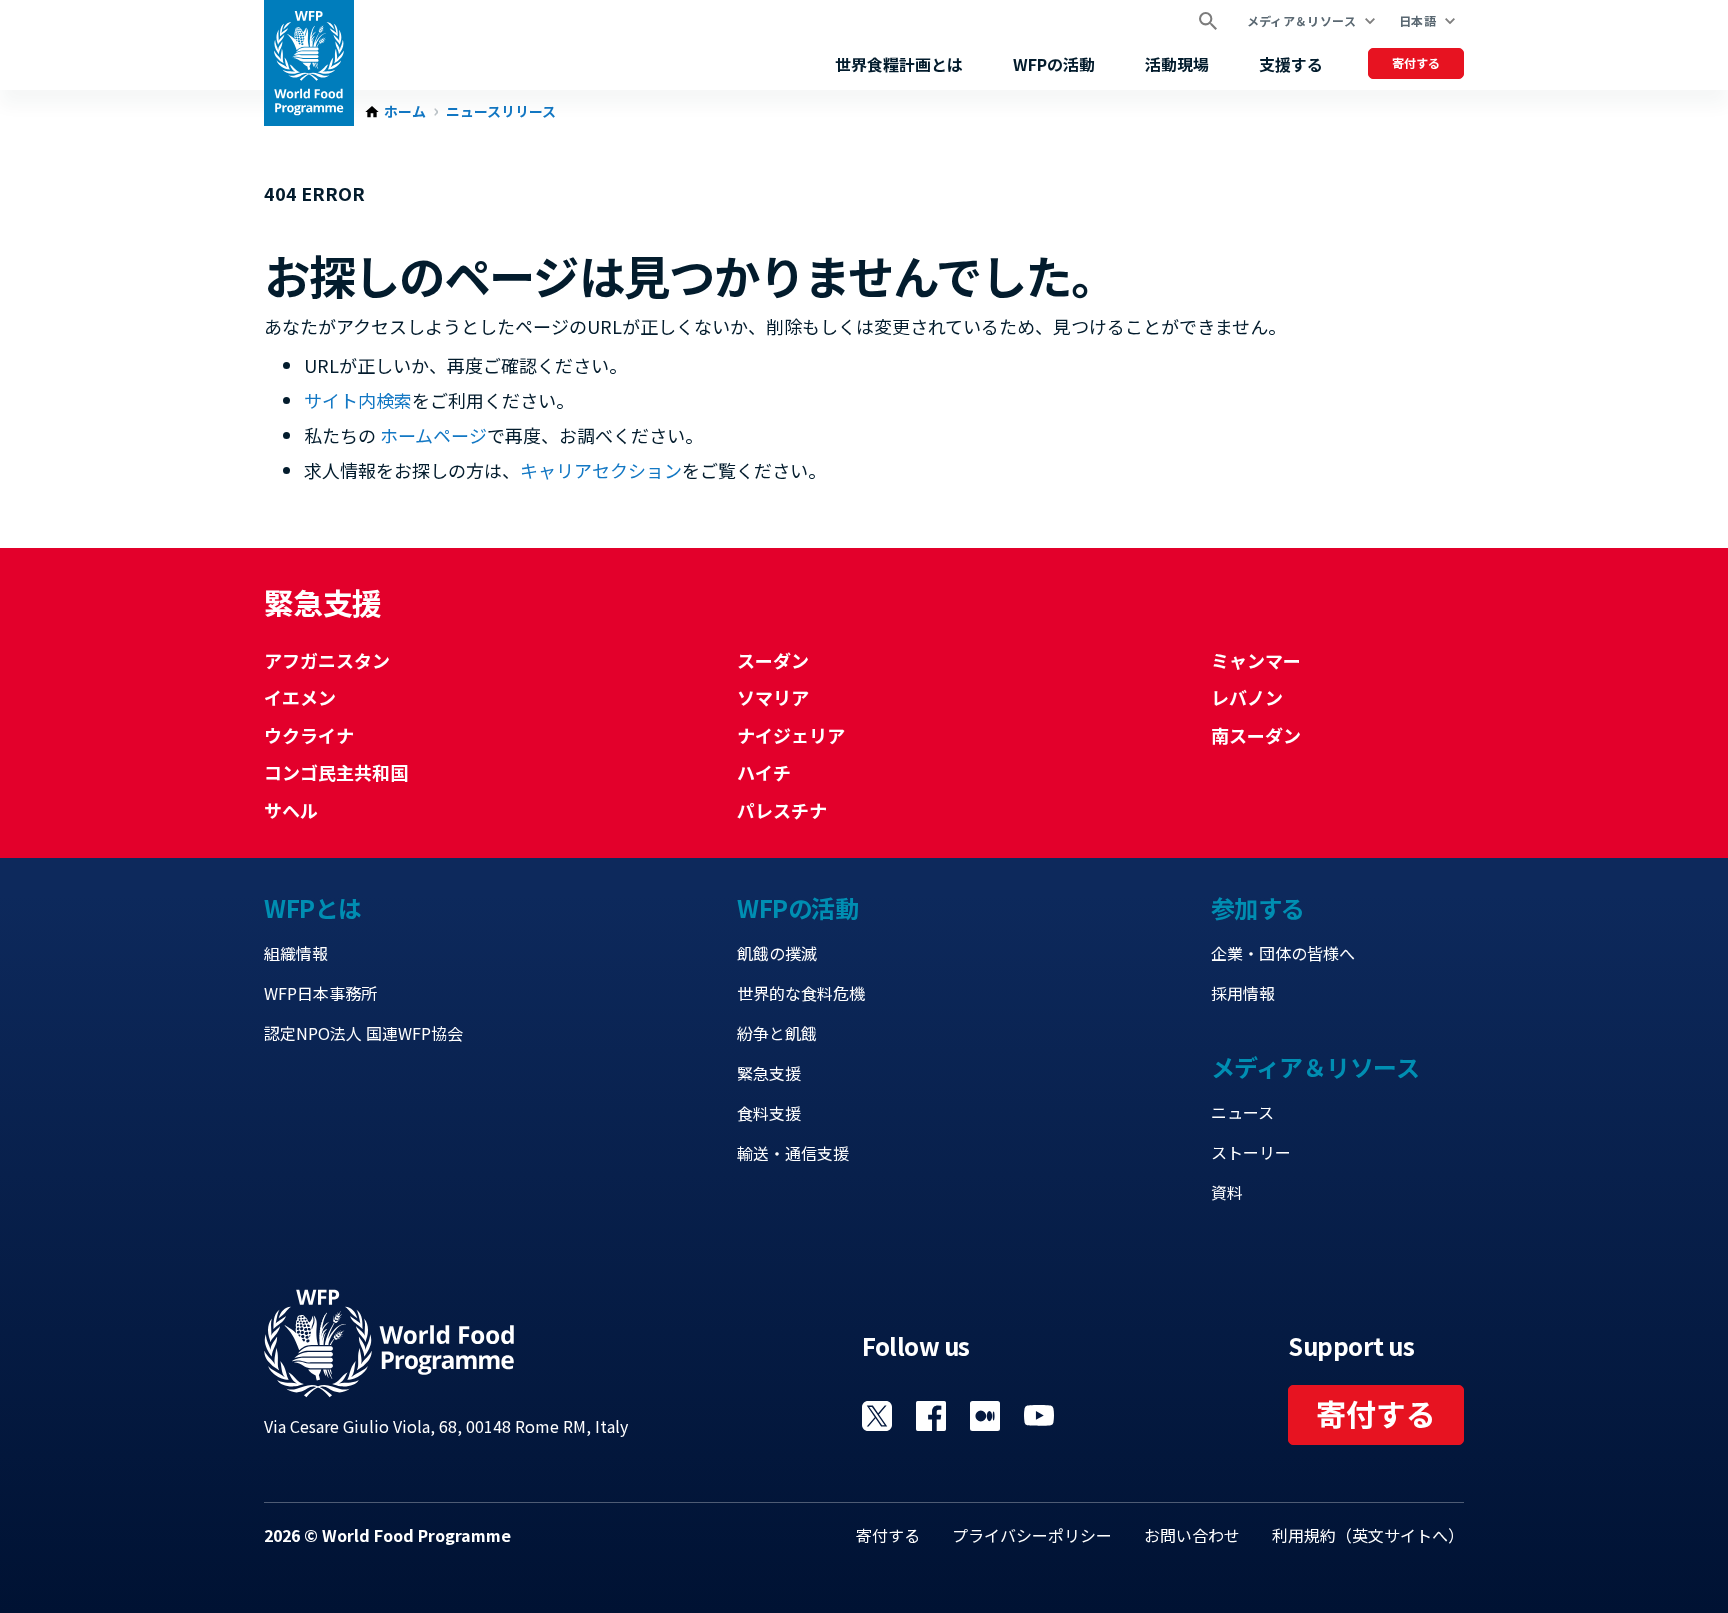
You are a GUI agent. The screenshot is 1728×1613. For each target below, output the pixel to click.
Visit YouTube (1039, 1416)
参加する (1258, 907)
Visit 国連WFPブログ (985, 1416)
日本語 (1417, 20)
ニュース (1242, 1112)
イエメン (300, 697)
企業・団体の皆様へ (1283, 953)
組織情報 (296, 953)
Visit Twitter (877, 1416)
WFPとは (313, 907)
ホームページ (433, 435)
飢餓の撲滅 (777, 953)
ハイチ (764, 772)
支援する (1291, 64)
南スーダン (1256, 735)
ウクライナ (309, 735)
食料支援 (769, 1113)
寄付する (1416, 62)
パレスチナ (782, 810)
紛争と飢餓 (777, 1033)
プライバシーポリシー (1032, 1535)
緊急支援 (769, 1073)
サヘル (291, 810)
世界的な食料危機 (801, 993)
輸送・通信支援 (793, 1153)
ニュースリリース (501, 112)
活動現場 (1177, 64)
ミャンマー (1256, 660)
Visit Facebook (931, 1416)
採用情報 (1243, 993)
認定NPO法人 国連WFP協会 (363, 1033)
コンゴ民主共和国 (336, 772)
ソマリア (773, 697)
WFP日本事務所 (320, 993)
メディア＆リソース (1301, 20)
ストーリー (1251, 1152)
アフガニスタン (327, 660)
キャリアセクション (601, 470)
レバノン (1247, 697)
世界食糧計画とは (899, 64)
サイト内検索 (358, 400)
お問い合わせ (1192, 1535)
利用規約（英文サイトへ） (1368, 1535)
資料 (1227, 1192)
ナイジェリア (791, 735)
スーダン (773, 660)
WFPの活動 (1054, 64)
